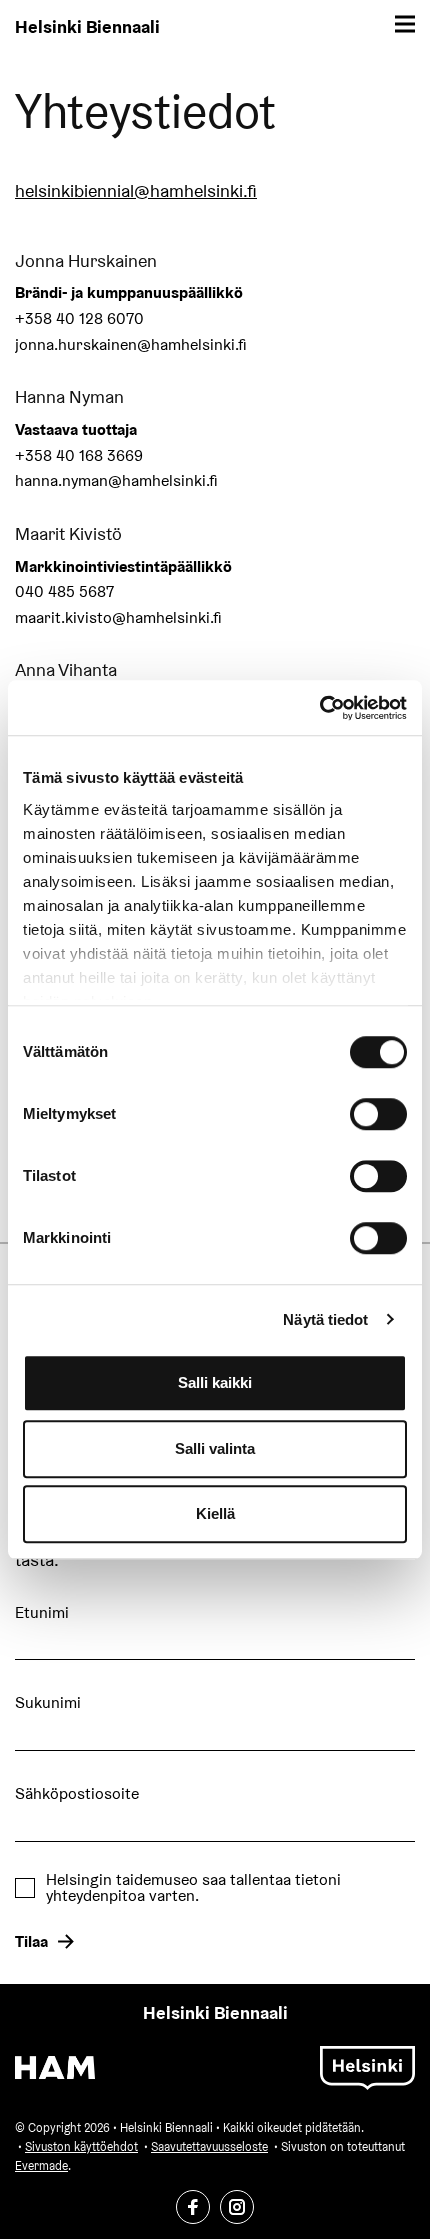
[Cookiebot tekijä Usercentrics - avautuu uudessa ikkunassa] (319, 708)
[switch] (378, 1114)
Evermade (41, 2165)
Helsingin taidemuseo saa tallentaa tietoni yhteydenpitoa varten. (193, 1888)
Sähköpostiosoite (77, 1793)
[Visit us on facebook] (193, 2207)
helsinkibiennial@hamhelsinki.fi (136, 190)
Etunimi (42, 1612)
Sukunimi (48, 1702)
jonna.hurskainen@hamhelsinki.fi (131, 344)
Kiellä (215, 1513)
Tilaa (31, 1941)
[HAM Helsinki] (55, 2068)
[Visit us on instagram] (237, 2207)
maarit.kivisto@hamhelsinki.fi (118, 617)
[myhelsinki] (367, 2065)
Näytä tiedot (325, 1319)
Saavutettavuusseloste (209, 2146)
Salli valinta (215, 1448)
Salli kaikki (215, 1382)
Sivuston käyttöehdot (81, 2146)
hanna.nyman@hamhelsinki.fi (116, 480)
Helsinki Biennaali (87, 26)
